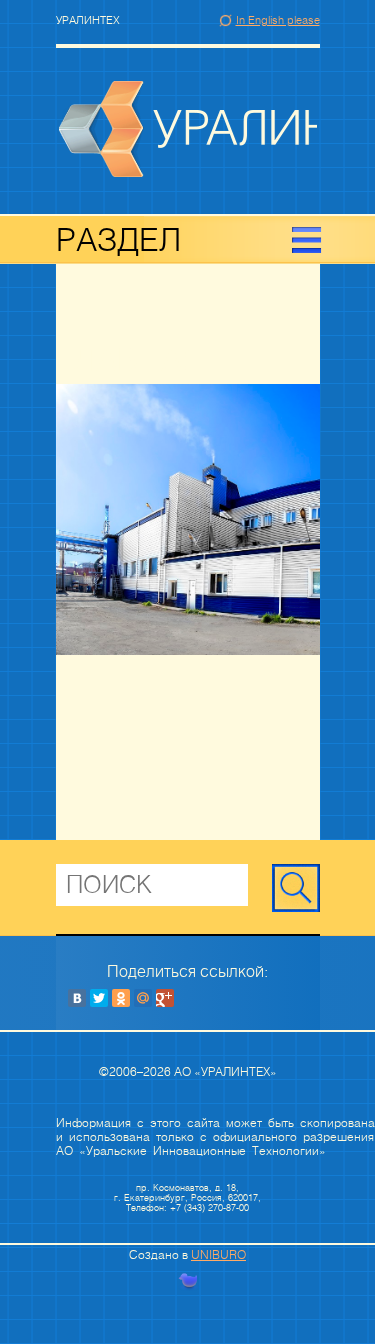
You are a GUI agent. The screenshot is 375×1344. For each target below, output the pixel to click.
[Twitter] (99, 998)
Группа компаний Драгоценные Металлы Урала (188, 129)
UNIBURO (218, 1255)
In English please (278, 20)
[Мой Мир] (143, 998)
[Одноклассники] (121, 998)
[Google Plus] (165, 998)
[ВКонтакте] (77, 998)
